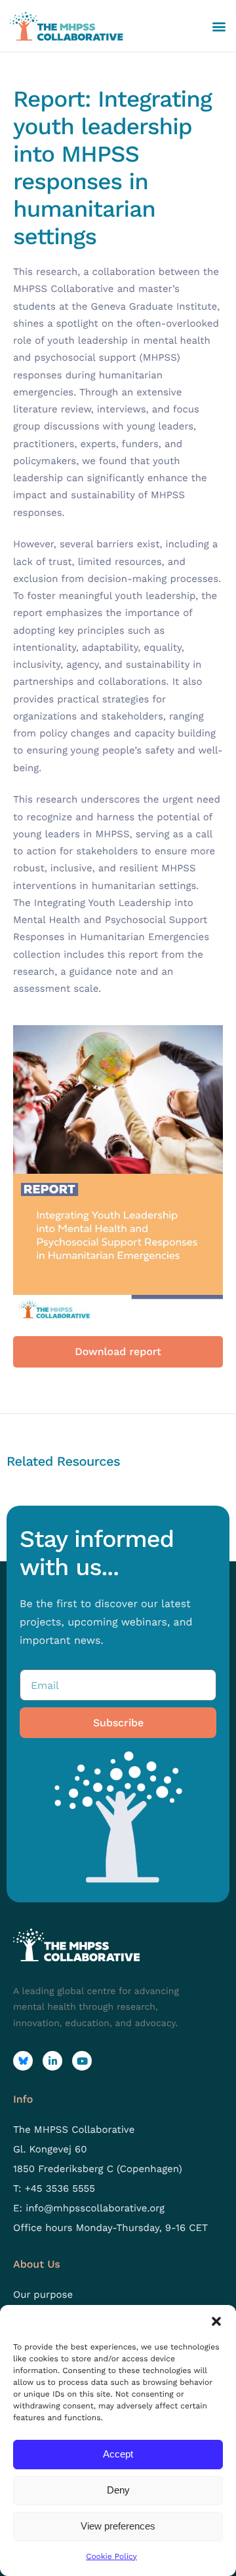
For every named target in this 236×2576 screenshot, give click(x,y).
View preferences (118, 2526)
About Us (37, 2264)
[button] (216, 2321)
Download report (118, 1351)
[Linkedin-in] (52, 2061)
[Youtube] (82, 2061)
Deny (118, 2490)
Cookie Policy (111, 2556)
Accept (118, 2454)
